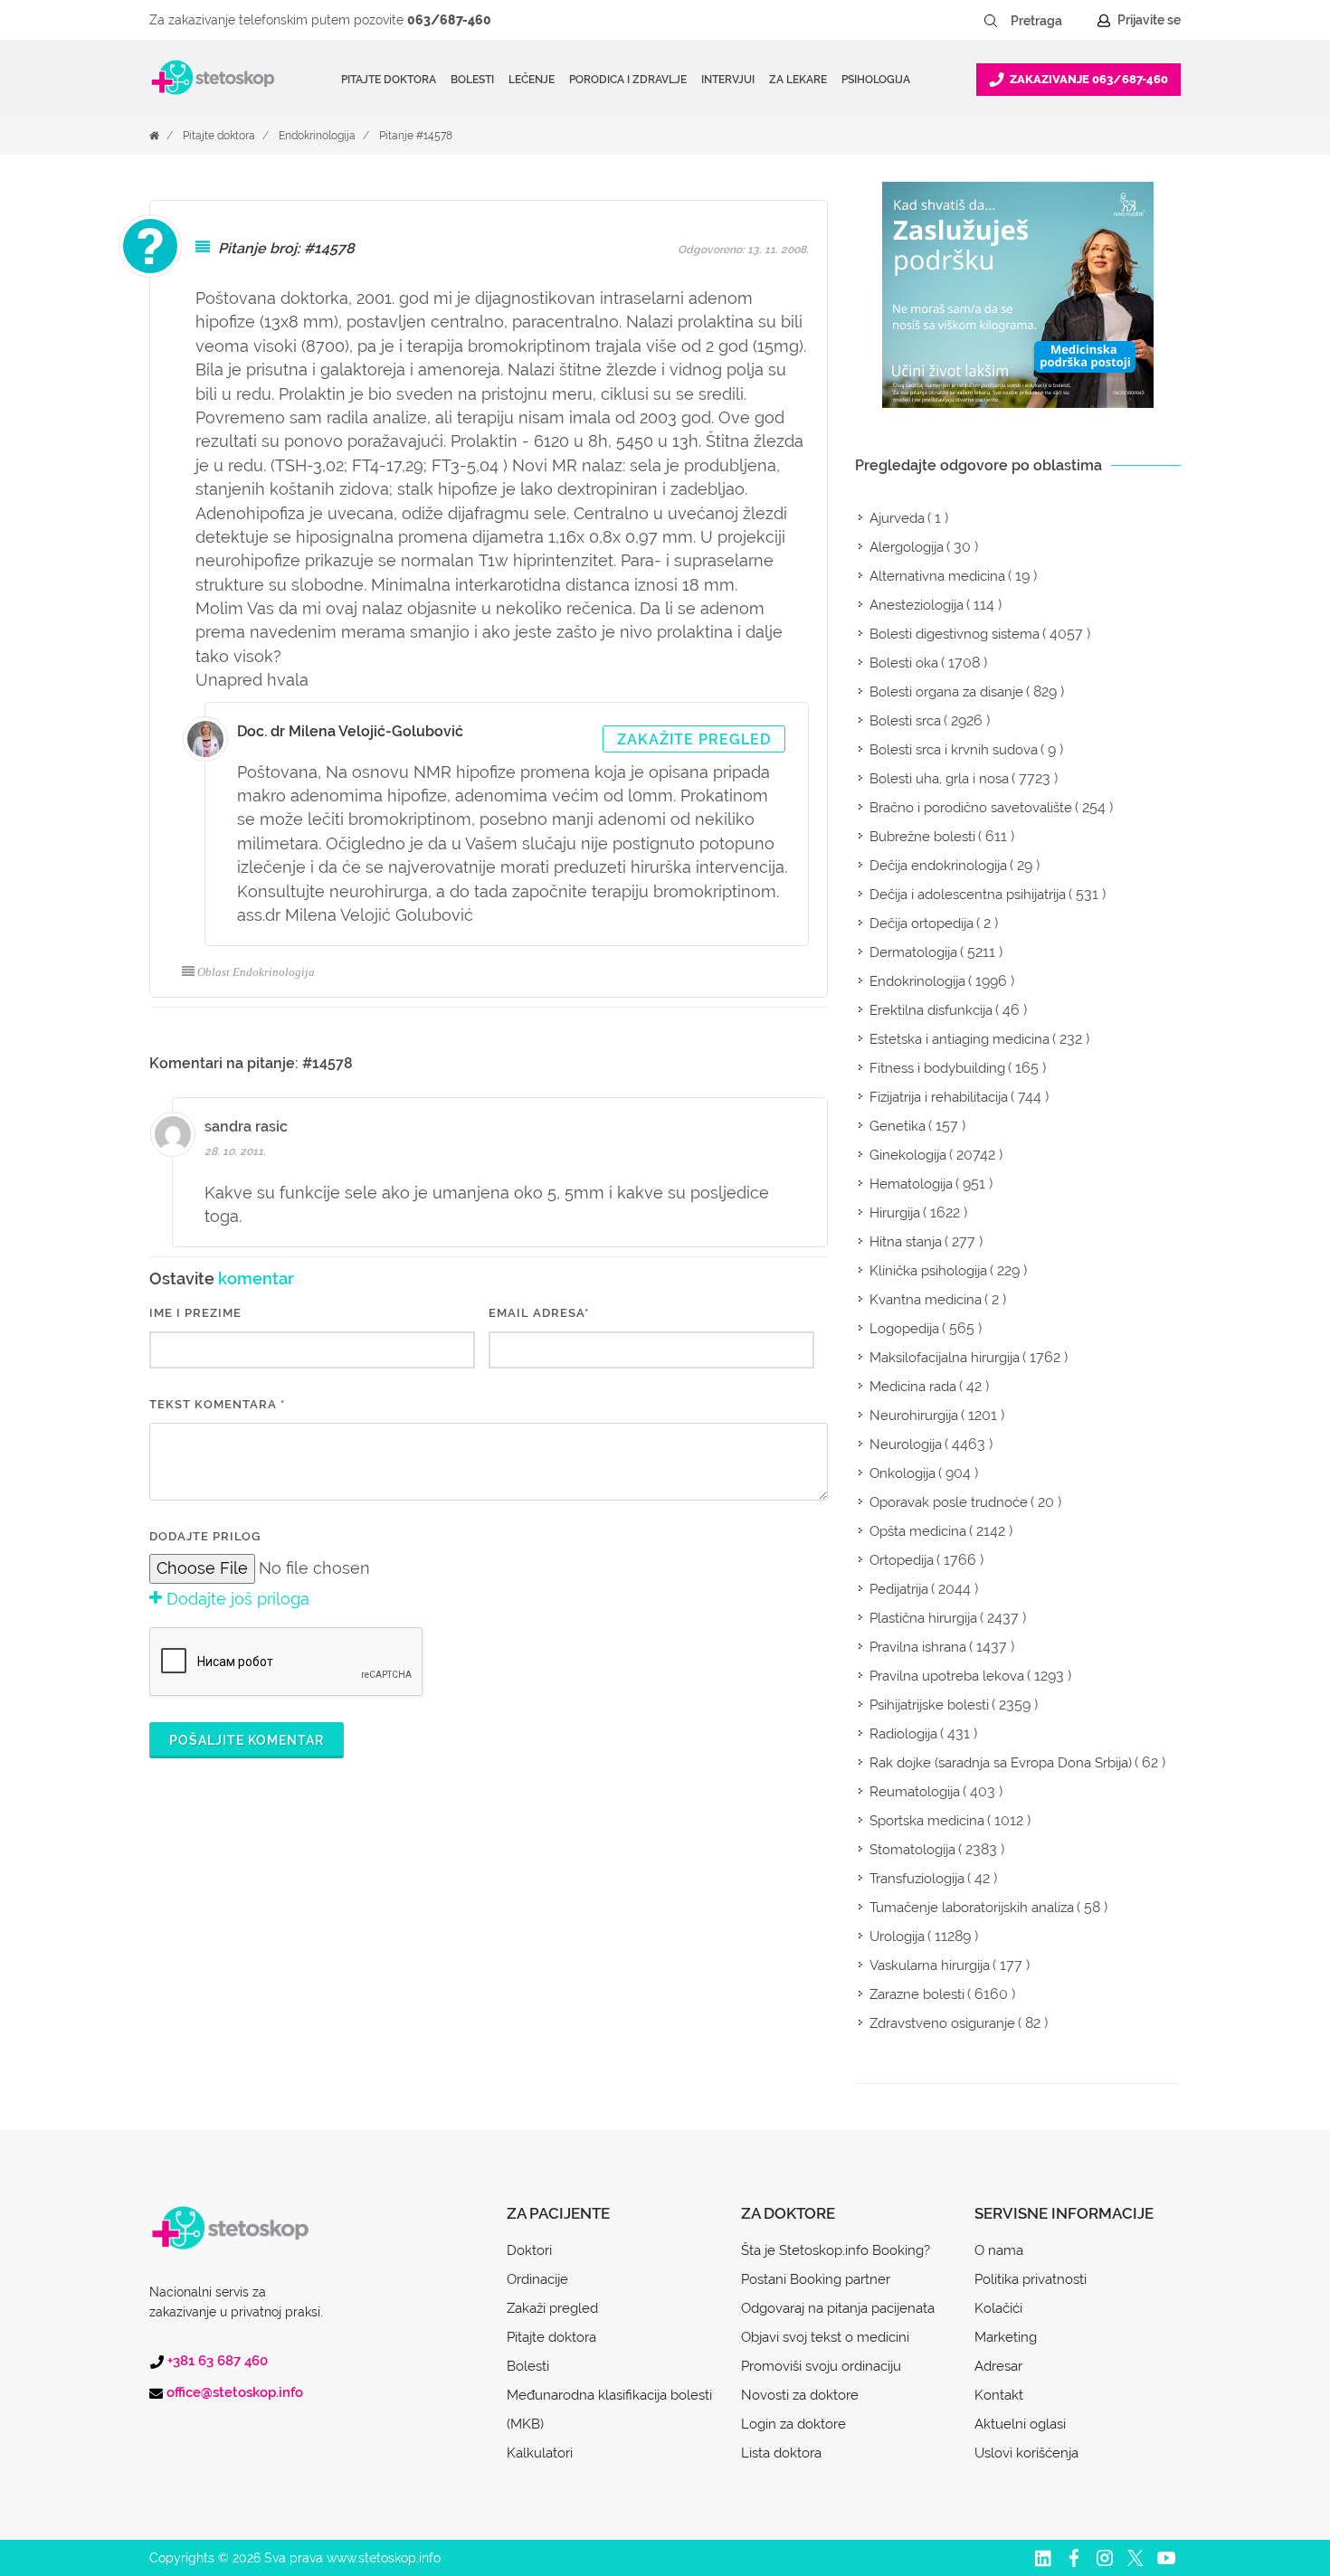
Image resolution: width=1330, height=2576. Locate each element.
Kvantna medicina (926, 1300)
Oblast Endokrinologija (256, 972)
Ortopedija (902, 1560)
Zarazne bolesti (917, 1994)
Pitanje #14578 (416, 136)
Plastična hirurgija (923, 1618)
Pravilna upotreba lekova (947, 1676)
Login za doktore (793, 2424)
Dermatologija (913, 952)
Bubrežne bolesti (922, 837)
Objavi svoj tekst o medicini (825, 2337)
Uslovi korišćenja (1026, 2453)
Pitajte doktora (389, 80)
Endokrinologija (317, 136)
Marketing (1006, 2337)
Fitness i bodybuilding (937, 1068)
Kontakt (999, 2395)
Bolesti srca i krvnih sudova (954, 750)
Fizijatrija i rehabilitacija (939, 1097)
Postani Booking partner (816, 2279)
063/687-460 (449, 20)
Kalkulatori (540, 2453)
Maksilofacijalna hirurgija (945, 1358)
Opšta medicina (918, 1531)
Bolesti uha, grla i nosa (939, 779)
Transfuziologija (917, 1879)
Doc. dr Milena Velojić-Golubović (350, 731)
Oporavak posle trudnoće (949, 1502)
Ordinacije (537, 2279)
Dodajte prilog (205, 1536)
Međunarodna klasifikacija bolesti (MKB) (609, 2410)
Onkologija (902, 1473)
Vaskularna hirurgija (930, 1965)
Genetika (898, 1126)
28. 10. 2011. (235, 1151)
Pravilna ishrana (918, 1647)
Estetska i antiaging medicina (959, 1039)
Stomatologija (912, 1850)
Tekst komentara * (217, 1404)
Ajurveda (897, 518)
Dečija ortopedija (921, 923)
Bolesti (528, 2366)
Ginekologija (908, 1155)
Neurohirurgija (914, 1416)
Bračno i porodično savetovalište (971, 808)
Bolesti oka (904, 663)
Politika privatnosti (1031, 2279)
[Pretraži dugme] (991, 21)
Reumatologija (915, 1792)
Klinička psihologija (928, 1271)
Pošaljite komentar (247, 1740)
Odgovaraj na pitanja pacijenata (838, 2308)
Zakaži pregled (552, 2308)
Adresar (998, 2366)
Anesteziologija (917, 605)
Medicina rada (913, 1387)
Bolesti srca (905, 721)
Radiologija (903, 1734)
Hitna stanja (906, 1242)
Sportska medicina (927, 1821)
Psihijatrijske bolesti (929, 1705)
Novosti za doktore (800, 2395)
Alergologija (907, 547)
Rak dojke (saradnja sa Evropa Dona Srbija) (1001, 1763)
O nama (999, 2250)
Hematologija (911, 1184)
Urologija (897, 1937)
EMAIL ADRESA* (539, 1313)
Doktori (529, 2250)
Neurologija (906, 1444)
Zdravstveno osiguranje (942, 2023)
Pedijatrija (899, 1589)
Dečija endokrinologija (938, 866)
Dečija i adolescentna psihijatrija (968, 895)
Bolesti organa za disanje (946, 692)
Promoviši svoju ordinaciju (821, 2366)
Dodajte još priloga (236, 1599)
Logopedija (904, 1329)
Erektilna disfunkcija (931, 1010)
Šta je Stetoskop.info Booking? (836, 2250)
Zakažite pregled (694, 739)
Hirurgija (895, 1213)
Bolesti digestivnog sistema (955, 634)
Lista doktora (781, 2453)
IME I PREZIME (195, 1313)
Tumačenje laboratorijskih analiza (972, 1908)
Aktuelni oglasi (1020, 2424)
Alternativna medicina (937, 576)
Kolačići (998, 2308)
